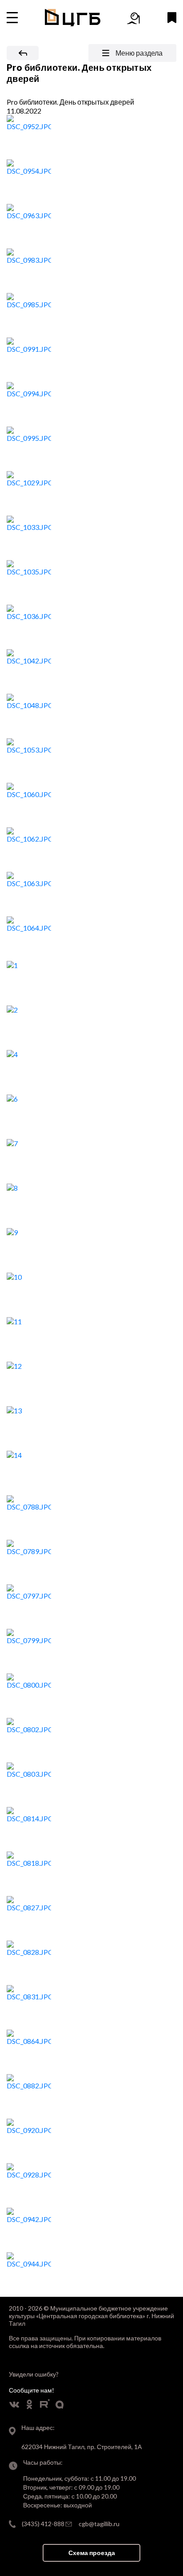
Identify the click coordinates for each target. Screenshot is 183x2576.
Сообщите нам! (32, 2390)
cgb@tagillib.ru (99, 2524)
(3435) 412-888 (43, 2524)
